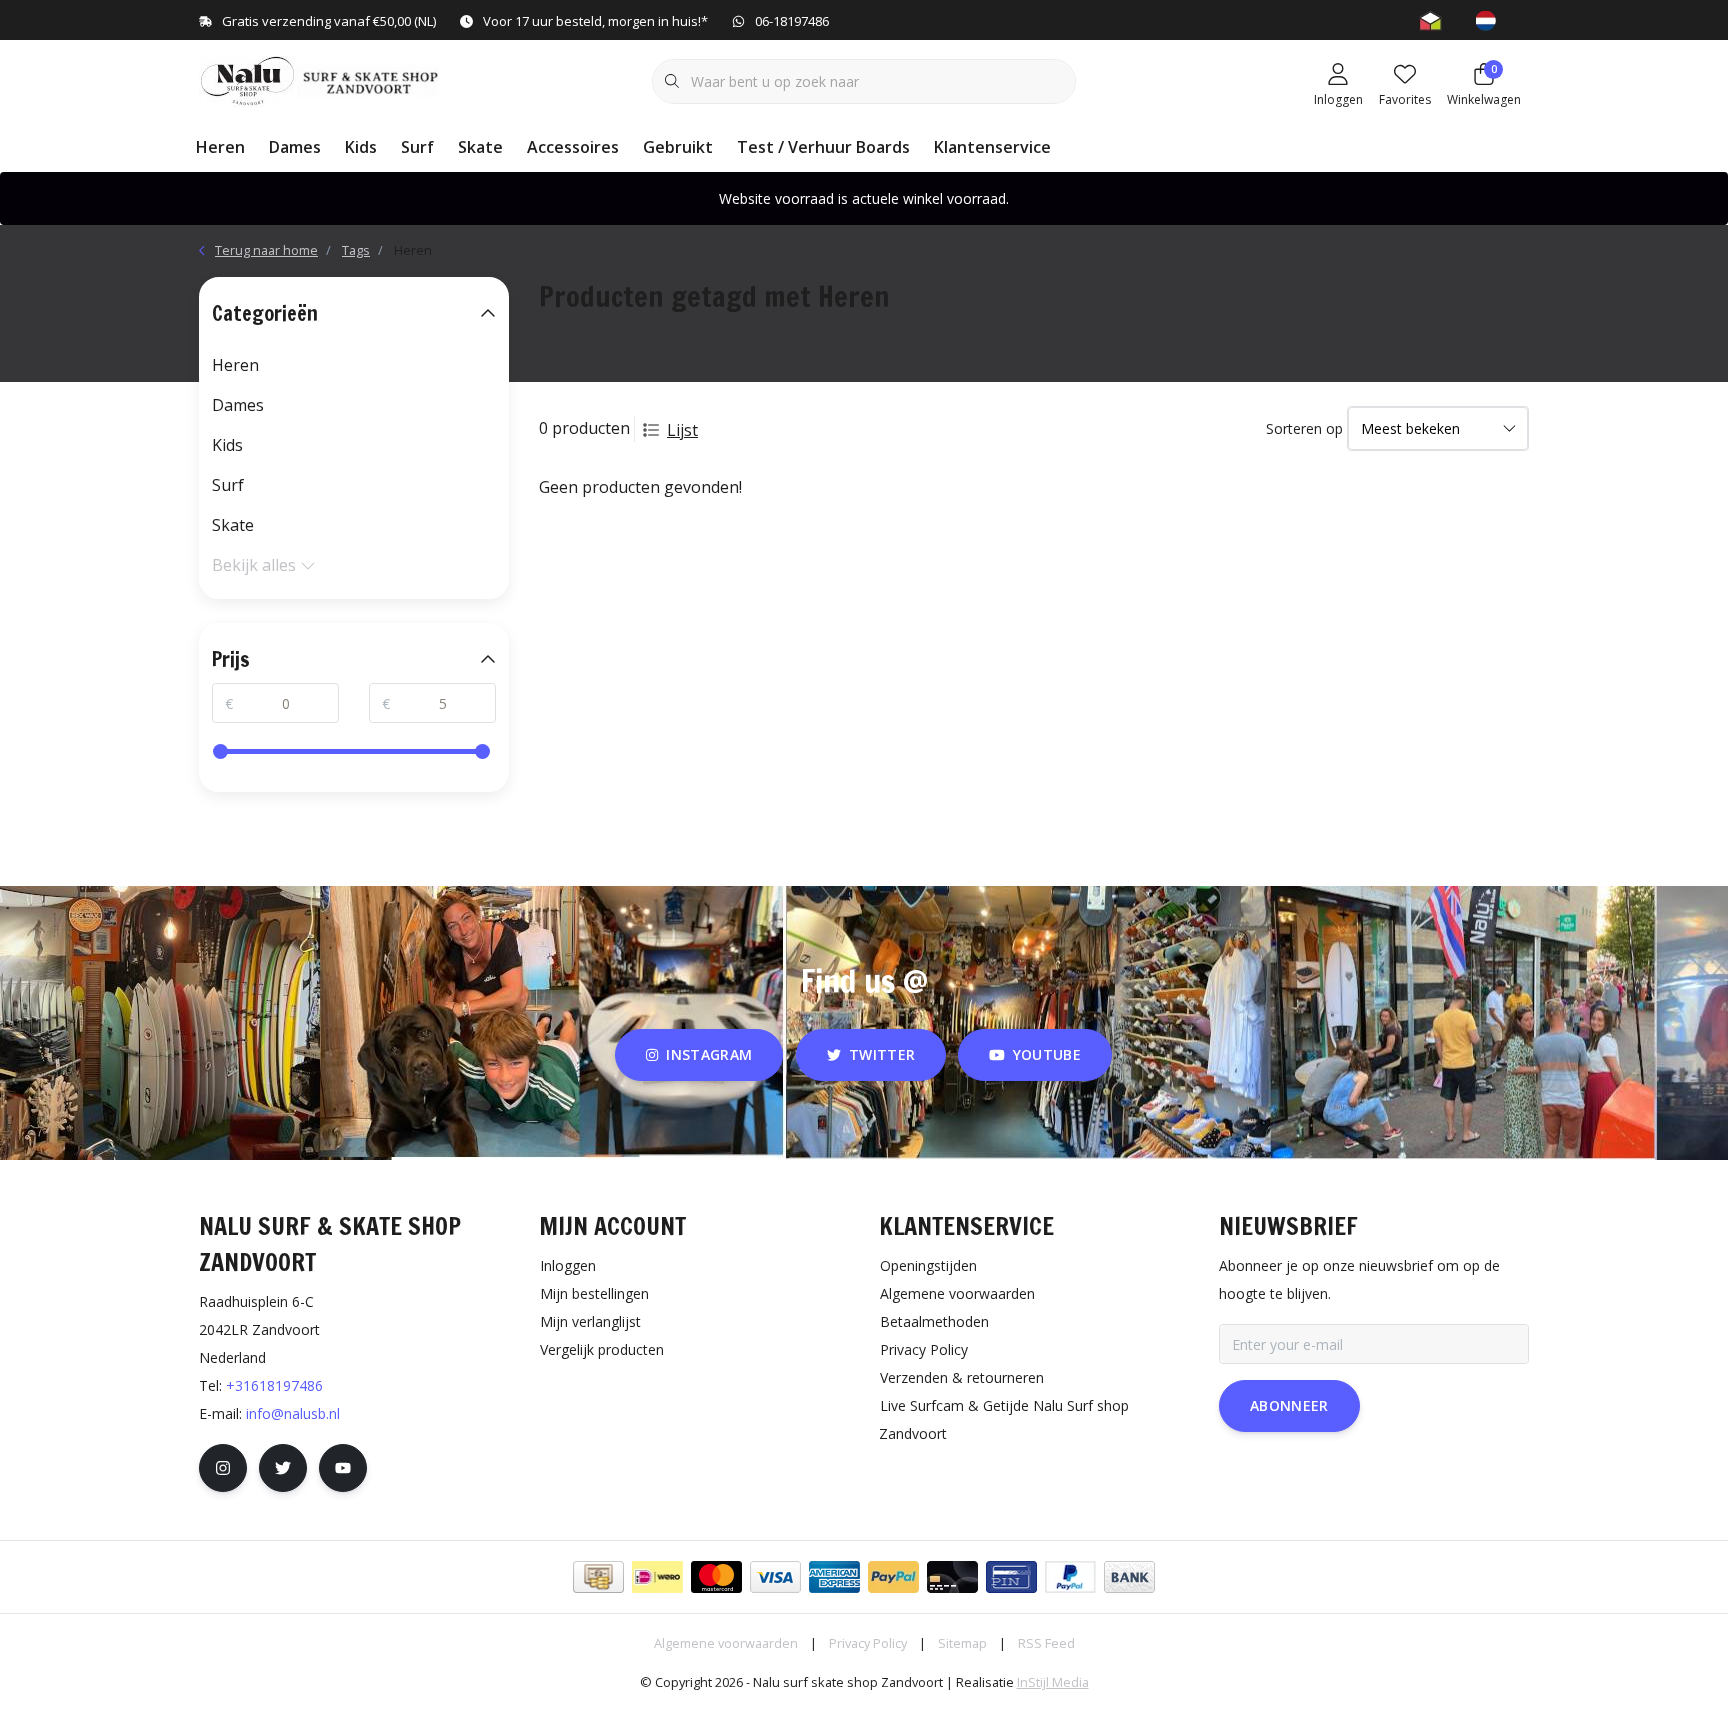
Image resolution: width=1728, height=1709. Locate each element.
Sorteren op (1304, 428)
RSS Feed (1046, 1643)
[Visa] (775, 1577)
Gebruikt (678, 147)
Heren (220, 147)
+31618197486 (274, 1385)
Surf (417, 147)
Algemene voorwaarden (726, 1643)
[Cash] (598, 1577)
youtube (1047, 1054)
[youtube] (343, 1468)
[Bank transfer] (1129, 1577)
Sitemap (962, 1643)
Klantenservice (992, 147)
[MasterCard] (716, 1577)
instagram (710, 1054)
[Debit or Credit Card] (952, 1577)
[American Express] (834, 1577)
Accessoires (573, 147)
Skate (480, 147)
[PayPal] (893, 1577)
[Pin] (1011, 1577)
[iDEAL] (657, 1577)
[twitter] (283, 1468)
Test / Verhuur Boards (823, 147)
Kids (361, 147)
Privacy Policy (868, 1643)
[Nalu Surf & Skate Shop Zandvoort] (321, 79)
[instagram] (223, 1468)
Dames (295, 147)
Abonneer (1289, 1405)
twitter (882, 1054)
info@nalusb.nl (293, 1413)
